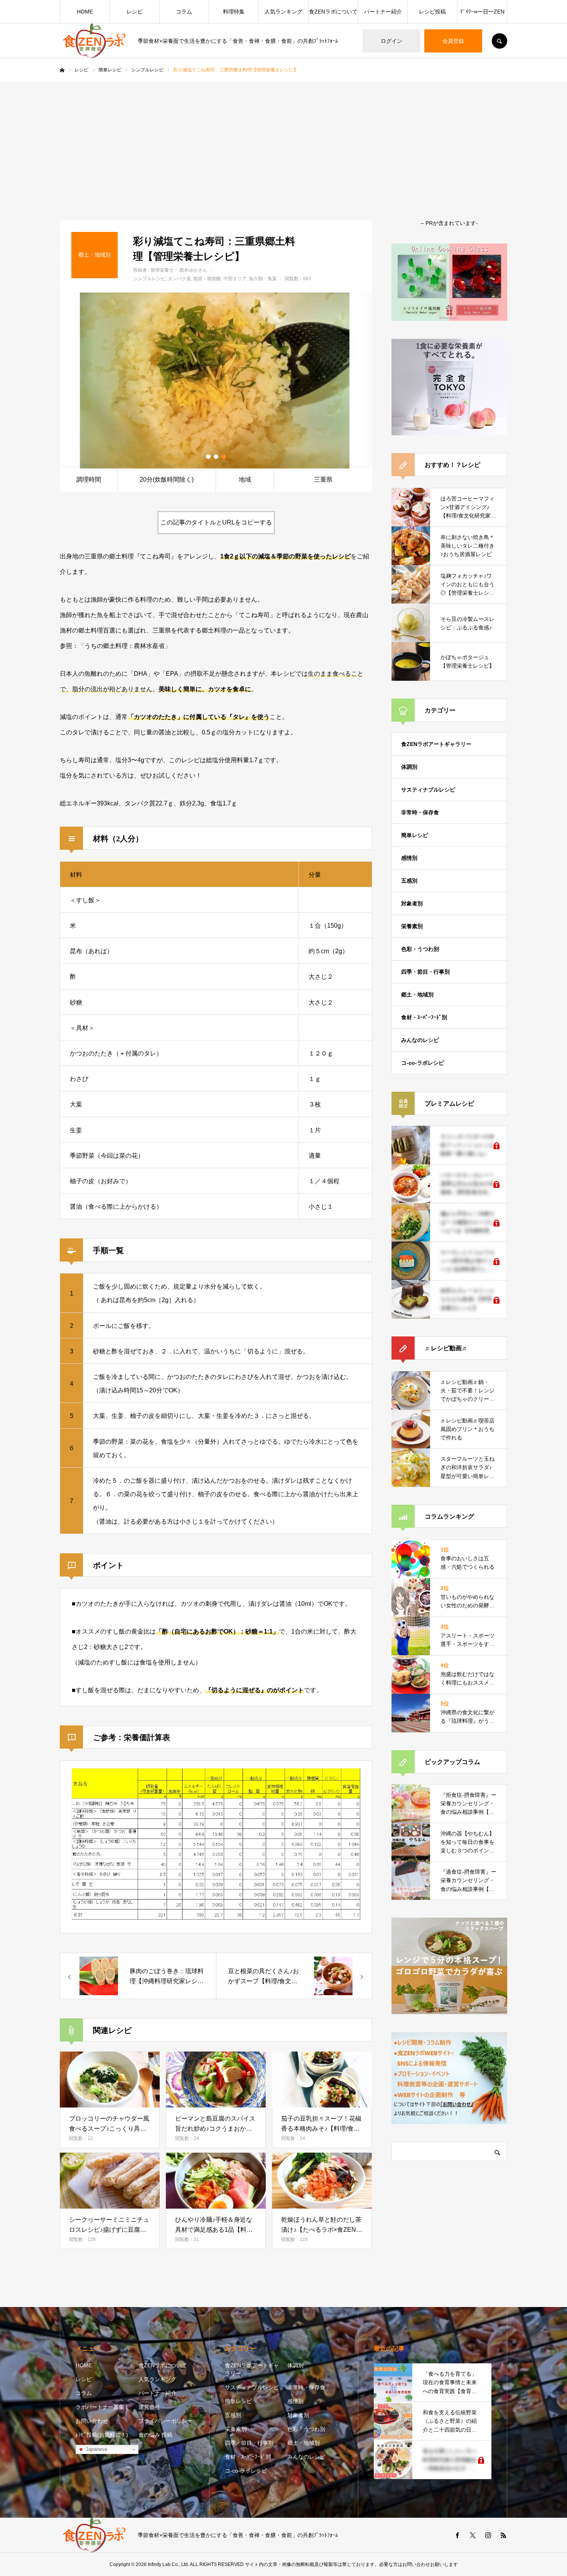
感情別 (409, 858)
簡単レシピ (415, 835)
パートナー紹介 (383, 12)
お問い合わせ (92, 2421)
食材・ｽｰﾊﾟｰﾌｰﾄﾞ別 (424, 1017)
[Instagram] (488, 2535)
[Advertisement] (283, 139)
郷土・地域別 (417, 995)
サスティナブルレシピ (428, 790)
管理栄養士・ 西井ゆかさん (179, 270)
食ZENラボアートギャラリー (436, 744)
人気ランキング (283, 12)
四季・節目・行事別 (425, 972)
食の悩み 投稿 (155, 2435)
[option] (216, 381)
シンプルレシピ (149, 279)
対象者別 (412, 903)
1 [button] (208, 457)
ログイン (391, 41)
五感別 (409, 881)
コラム (184, 12)
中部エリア (235, 279)
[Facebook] (457, 2535)
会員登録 (453, 41)
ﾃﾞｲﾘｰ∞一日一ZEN (482, 12)
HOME (85, 12)
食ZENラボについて (333, 12)
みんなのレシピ (420, 1040)
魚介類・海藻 (263, 279)
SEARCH (499, 41)
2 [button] (216, 457)
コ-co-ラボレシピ (423, 1063)
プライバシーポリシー (165, 2421)
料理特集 (234, 12)
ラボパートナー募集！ (103, 2407)
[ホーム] (62, 70)
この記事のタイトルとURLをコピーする (216, 522)
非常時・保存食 (420, 812)
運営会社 (149, 2407)
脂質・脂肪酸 (207, 279)
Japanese (96, 2449)
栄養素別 (412, 926)
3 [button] (224, 457)
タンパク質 (179, 279)
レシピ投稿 (432, 12)
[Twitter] (472, 2535)
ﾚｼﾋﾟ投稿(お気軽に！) (102, 2435)
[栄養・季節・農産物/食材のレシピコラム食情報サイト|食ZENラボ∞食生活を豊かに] (94, 41)
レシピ (135, 12)
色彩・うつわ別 (420, 949)
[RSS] (503, 2535)
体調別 (409, 767)
